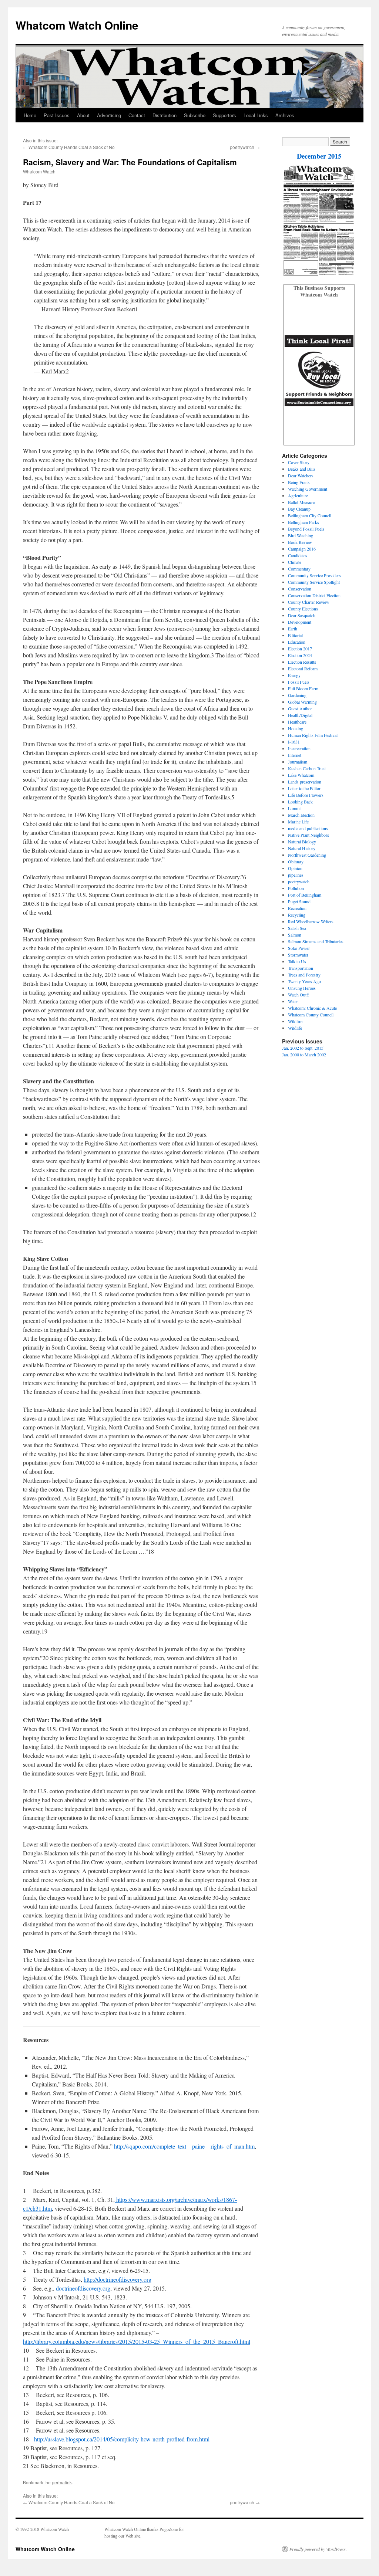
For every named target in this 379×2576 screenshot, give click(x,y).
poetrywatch (242, 147)
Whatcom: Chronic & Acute (312, 1008)
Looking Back (300, 802)
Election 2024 (300, 655)
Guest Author (300, 708)
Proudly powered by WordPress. (318, 2549)
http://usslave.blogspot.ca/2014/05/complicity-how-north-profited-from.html (122, 2439)
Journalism (298, 762)
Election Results (302, 662)
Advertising (109, 115)
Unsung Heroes (302, 988)
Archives (285, 115)
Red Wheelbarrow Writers (311, 921)
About (83, 115)
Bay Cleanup (299, 509)
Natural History (302, 848)
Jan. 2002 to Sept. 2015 (303, 1048)
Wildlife (295, 1028)
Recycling (297, 915)
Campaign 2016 (302, 549)
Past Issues (57, 115)
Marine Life (298, 822)
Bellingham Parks (303, 522)
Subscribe (195, 115)
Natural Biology (302, 842)
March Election (301, 815)
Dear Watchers (301, 475)
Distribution (165, 115)
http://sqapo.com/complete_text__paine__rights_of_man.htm (184, 2146)
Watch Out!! (299, 995)
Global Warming (302, 702)
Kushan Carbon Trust (307, 768)
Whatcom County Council (311, 1015)
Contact (137, 115)
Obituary (296, 862)
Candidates (298, 555)
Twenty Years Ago (304, 981)
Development (300, 622)
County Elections (303, 609)
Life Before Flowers (306, 795)
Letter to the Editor (304, 788)
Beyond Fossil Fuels (306, 529)
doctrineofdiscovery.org (83, 2288)
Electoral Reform (303, 668)
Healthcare (297, 722)
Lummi (294, 808)
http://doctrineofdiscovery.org (118, 2279)
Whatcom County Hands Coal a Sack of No (72, 147)
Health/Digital (300, 715)
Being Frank (299, 482)
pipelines (296, 875)
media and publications (308, 828)
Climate (295, 562)
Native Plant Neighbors (308, 835)
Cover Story (299, 462)
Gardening (297, 695)
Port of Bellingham (305, 895)
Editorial (295, 635)
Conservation (300, 589)
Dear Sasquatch (302, 615)
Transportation (301, 968)
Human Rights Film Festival (313, 735)
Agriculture (298, 495)
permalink (62, 2482)
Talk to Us (297, 961)
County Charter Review (309, 602)
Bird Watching (301, 535)
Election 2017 (300, 649)
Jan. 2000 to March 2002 (304, 1055)
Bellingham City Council (310, 515)
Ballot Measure (301, 502)
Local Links (256, 115)
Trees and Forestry (304, 975)
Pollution (296, 888)
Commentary (299, 569)
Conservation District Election (314, 595)
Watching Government (308, 489)
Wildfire (295, 1021)
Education (297, 642)
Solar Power (299, 948)
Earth (293, 629)
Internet (295, 755)
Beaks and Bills (302, 469)
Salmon (295, 935)
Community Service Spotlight (314, 582)
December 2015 (319, 156)
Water (293, 1001)
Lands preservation (305, 782)
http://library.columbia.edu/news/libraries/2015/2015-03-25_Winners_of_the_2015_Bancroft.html (137, 2341)
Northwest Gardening (307, 855)
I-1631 (294, 742)
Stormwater (298, 955)
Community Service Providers (314, 575)
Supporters (224, 115)
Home (30, 115)
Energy (294, 675)
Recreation (297, 908)
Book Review (300, 542)
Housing (296, 728)
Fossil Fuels (299, 682)
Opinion (295, 868)
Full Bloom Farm (303, 688)
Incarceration (299, 748)
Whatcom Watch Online (77, 25)
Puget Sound (299, 901)
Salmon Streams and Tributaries (316, 941)
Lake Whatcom (301, 775)
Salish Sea (297, 928)
